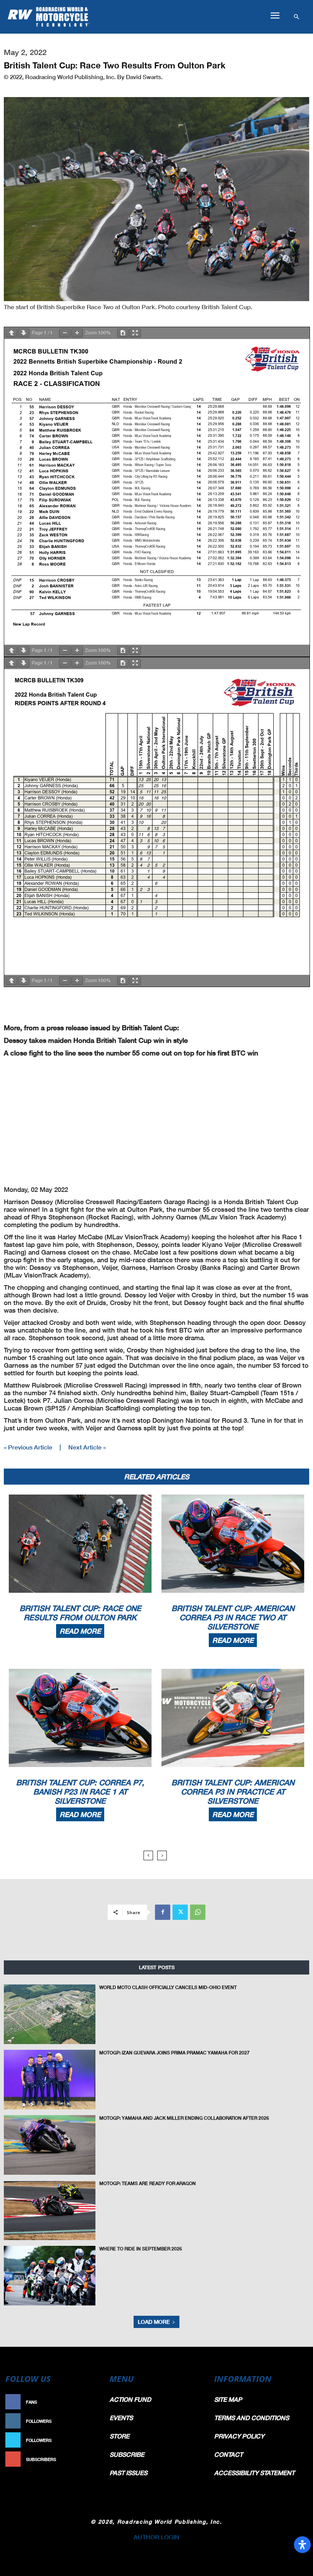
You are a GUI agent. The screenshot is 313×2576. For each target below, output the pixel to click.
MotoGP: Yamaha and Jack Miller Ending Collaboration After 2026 (184, 2118)
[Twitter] (180, 1912)
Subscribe (87, 2459)
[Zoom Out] (65, 333)
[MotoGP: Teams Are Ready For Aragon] (50, 2210)
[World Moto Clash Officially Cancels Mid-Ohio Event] (50, 2014)
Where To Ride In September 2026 (141, 2249)
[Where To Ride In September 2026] (50, 2276)
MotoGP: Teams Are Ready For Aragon (148, 2183)
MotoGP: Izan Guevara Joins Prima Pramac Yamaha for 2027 (174, 2053)
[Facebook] (163, 1912)
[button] (275, 16)
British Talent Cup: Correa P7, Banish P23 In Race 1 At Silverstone (80, 1791)
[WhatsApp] (198, 1912)
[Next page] (24, 333)
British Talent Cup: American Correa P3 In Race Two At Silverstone (233, 1617)
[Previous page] (11, 333)
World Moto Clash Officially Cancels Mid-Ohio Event (168, 1987)
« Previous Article (28, 1447)
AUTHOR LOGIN (156, 2537)
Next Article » (87, 1447)
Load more (154, 2322)
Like (94, 2402)
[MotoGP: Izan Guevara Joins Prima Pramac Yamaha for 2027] (50, 2080)
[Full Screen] (135, 333)
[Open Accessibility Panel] (302, 2545)
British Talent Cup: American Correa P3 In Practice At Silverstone (233, 1791)
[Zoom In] (77, 333)
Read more (80, 1631)
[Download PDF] (123, 333)
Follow (90, 2421)
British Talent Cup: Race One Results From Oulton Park (80, 1613)
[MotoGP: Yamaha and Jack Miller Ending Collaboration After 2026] (50, 2145)
